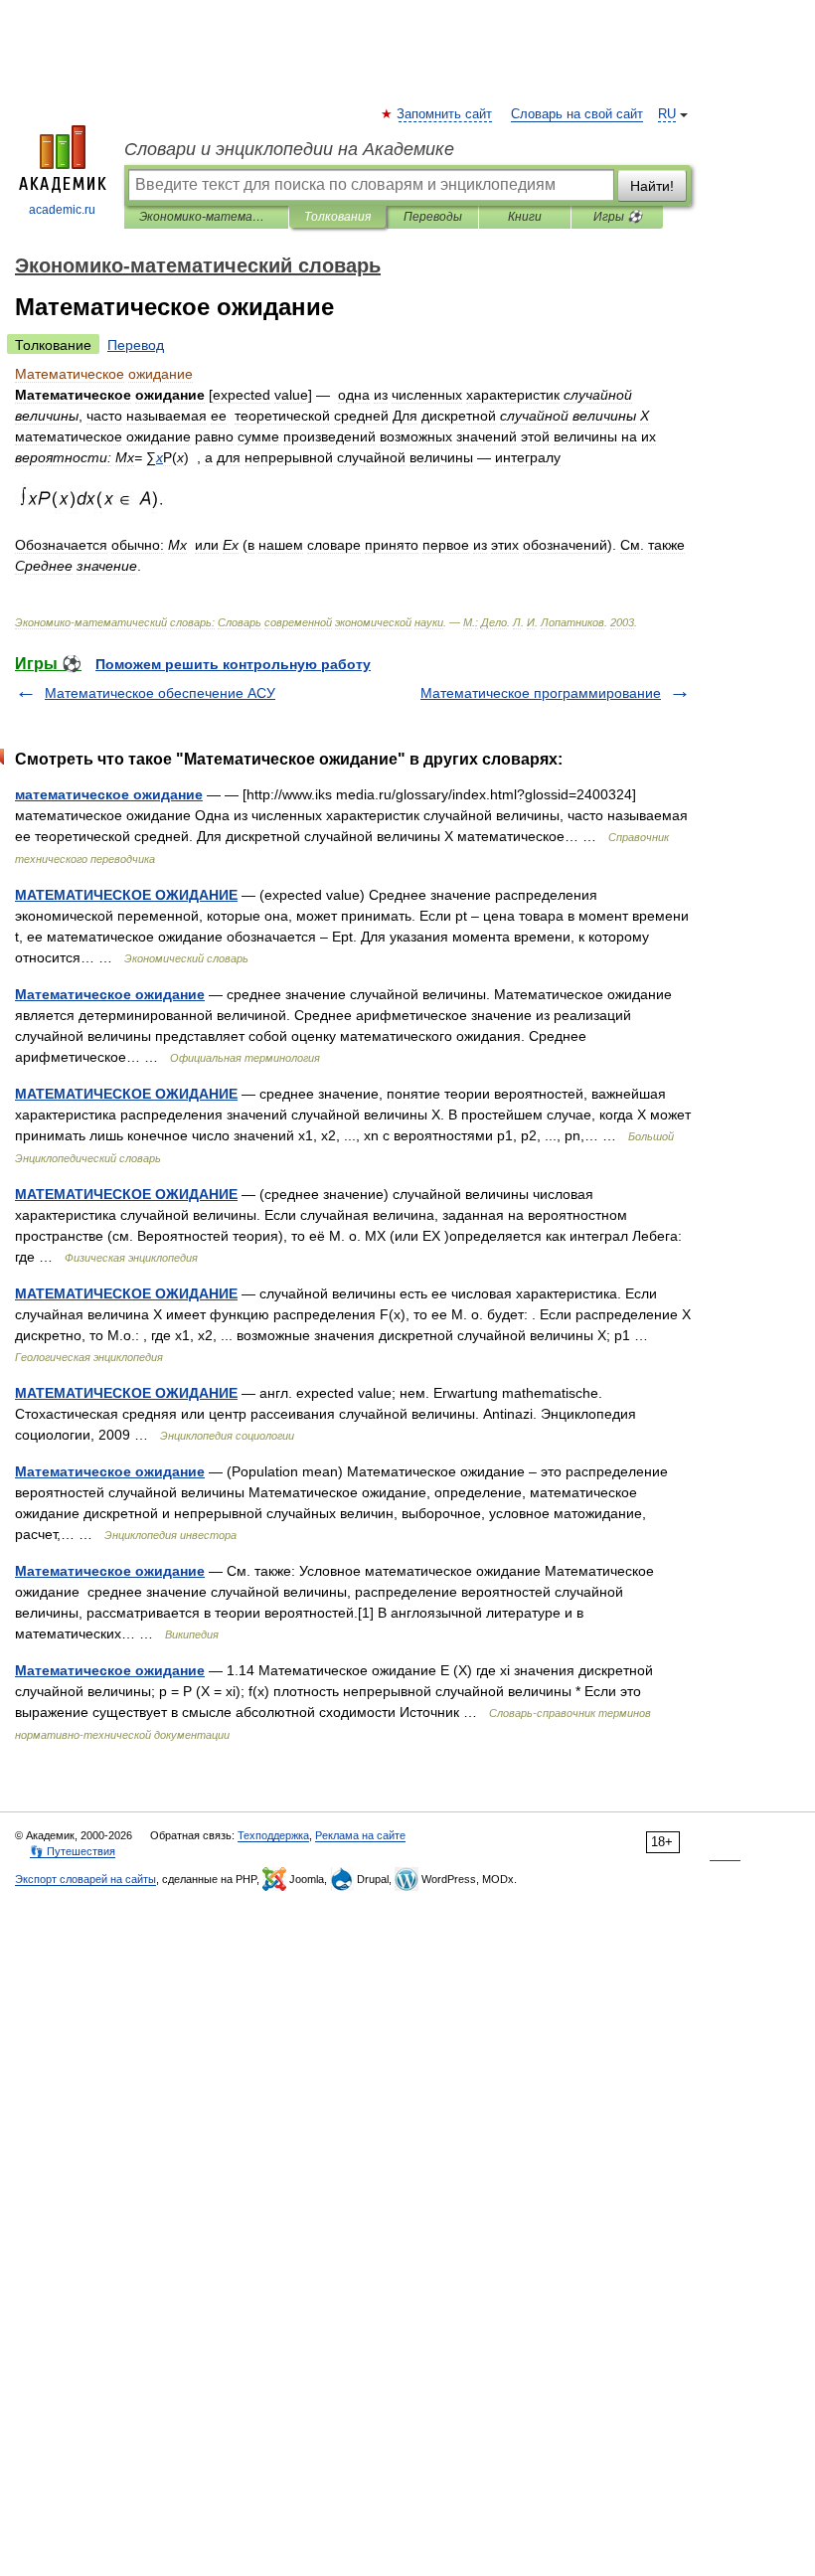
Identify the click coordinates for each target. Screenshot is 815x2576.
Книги (525, 217)
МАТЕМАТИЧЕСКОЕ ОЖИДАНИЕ (126, 895)
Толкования (337, 217)
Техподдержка (273, 1835)
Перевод (136, 345)
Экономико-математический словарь (206, 217)
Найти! (652, 186)
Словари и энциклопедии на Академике (289, 149)
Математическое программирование (541, 693)
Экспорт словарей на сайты (85, 1879)
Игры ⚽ (618, 217)
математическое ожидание (109, 794)
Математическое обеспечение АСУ (160, 693)
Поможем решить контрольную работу (233, 664)
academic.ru (62, 210)
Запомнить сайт (445, 114)
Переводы (433, 217)
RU (667, 114)
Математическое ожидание (110, 994)
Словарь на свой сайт (577, 114)
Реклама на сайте (360, 1835)
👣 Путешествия (73, 1851)
